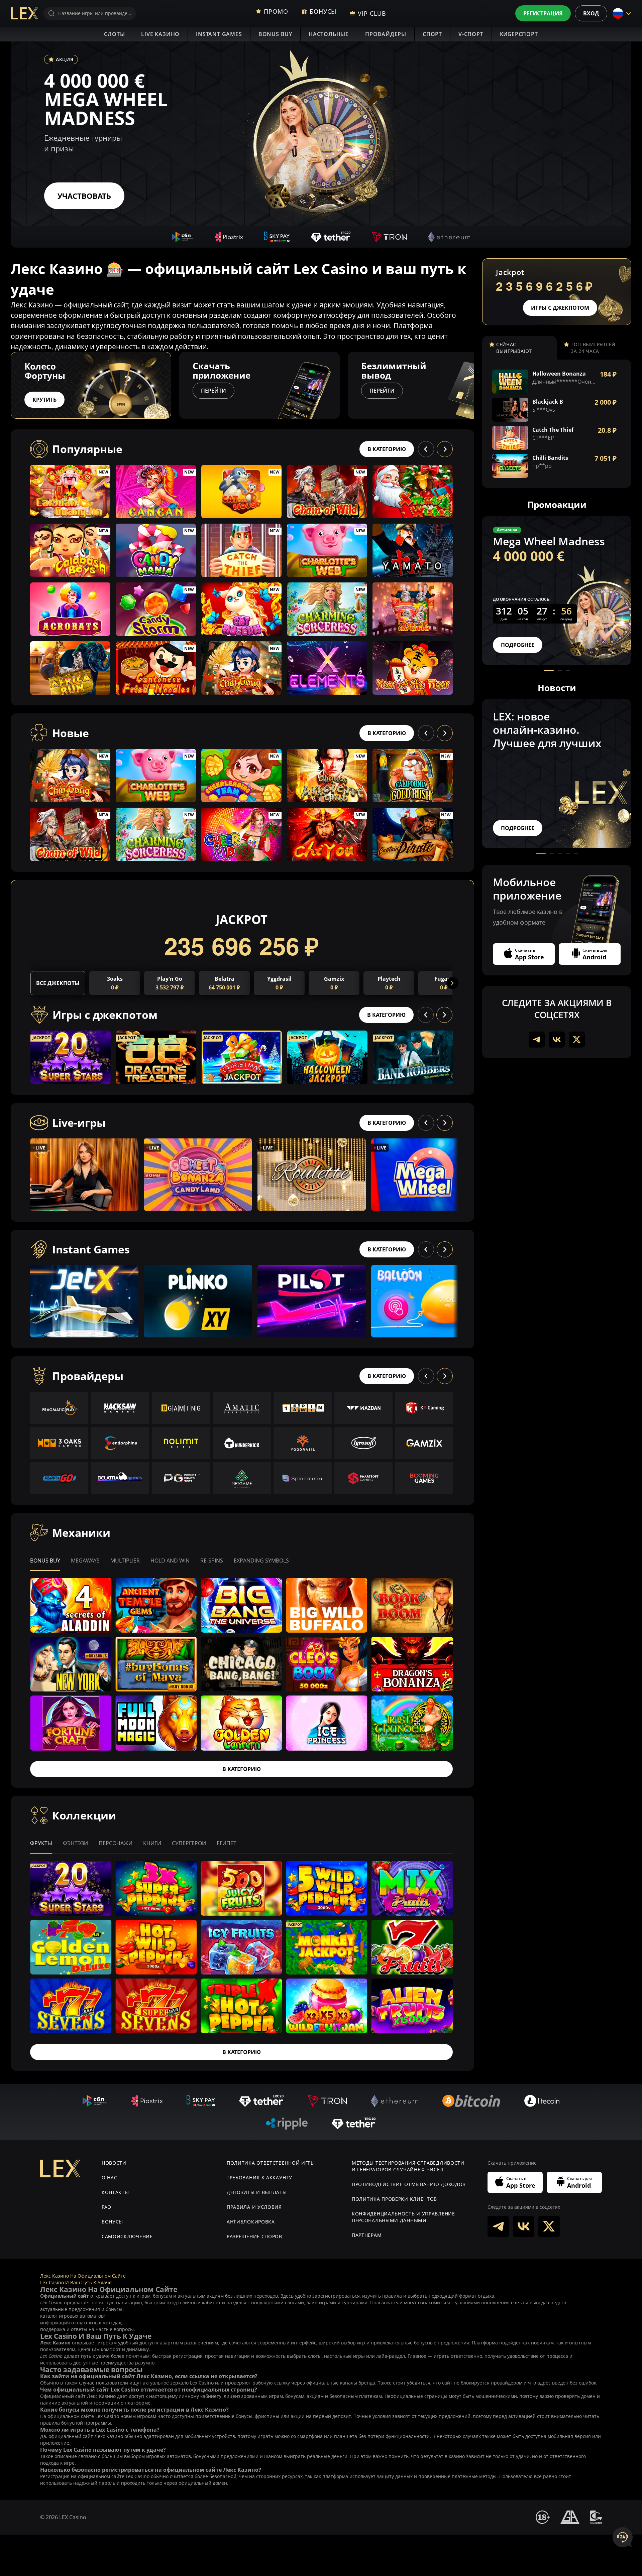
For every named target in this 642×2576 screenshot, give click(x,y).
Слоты (114, 34)
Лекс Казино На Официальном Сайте (83, 2276)
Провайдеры (386, 34)
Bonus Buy (275, 34)
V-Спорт (471, 34)
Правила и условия (254, 2207)
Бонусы (112, 2222)
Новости (114, 2163)
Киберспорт (519, 34)
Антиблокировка (251, 2222)
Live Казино (160, 34)
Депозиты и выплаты (257, 2192)
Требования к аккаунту (259, 2178)
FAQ (106, 2207)
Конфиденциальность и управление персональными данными (403, 2217)
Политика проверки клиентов (394, 2199)
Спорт (432, 34)
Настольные (329, 34)
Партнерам (367, 2235)
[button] (474, 385)
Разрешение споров (254, 2236)
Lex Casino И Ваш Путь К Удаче (76, 2282)
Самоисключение (127, 2236)
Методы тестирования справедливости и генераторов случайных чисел (408, 2166)
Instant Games (219, 34)
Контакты (115, 2192)
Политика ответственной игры (271, 2163)
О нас (110, 2178)
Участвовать (84, 196)
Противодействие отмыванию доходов (409, 2184)
